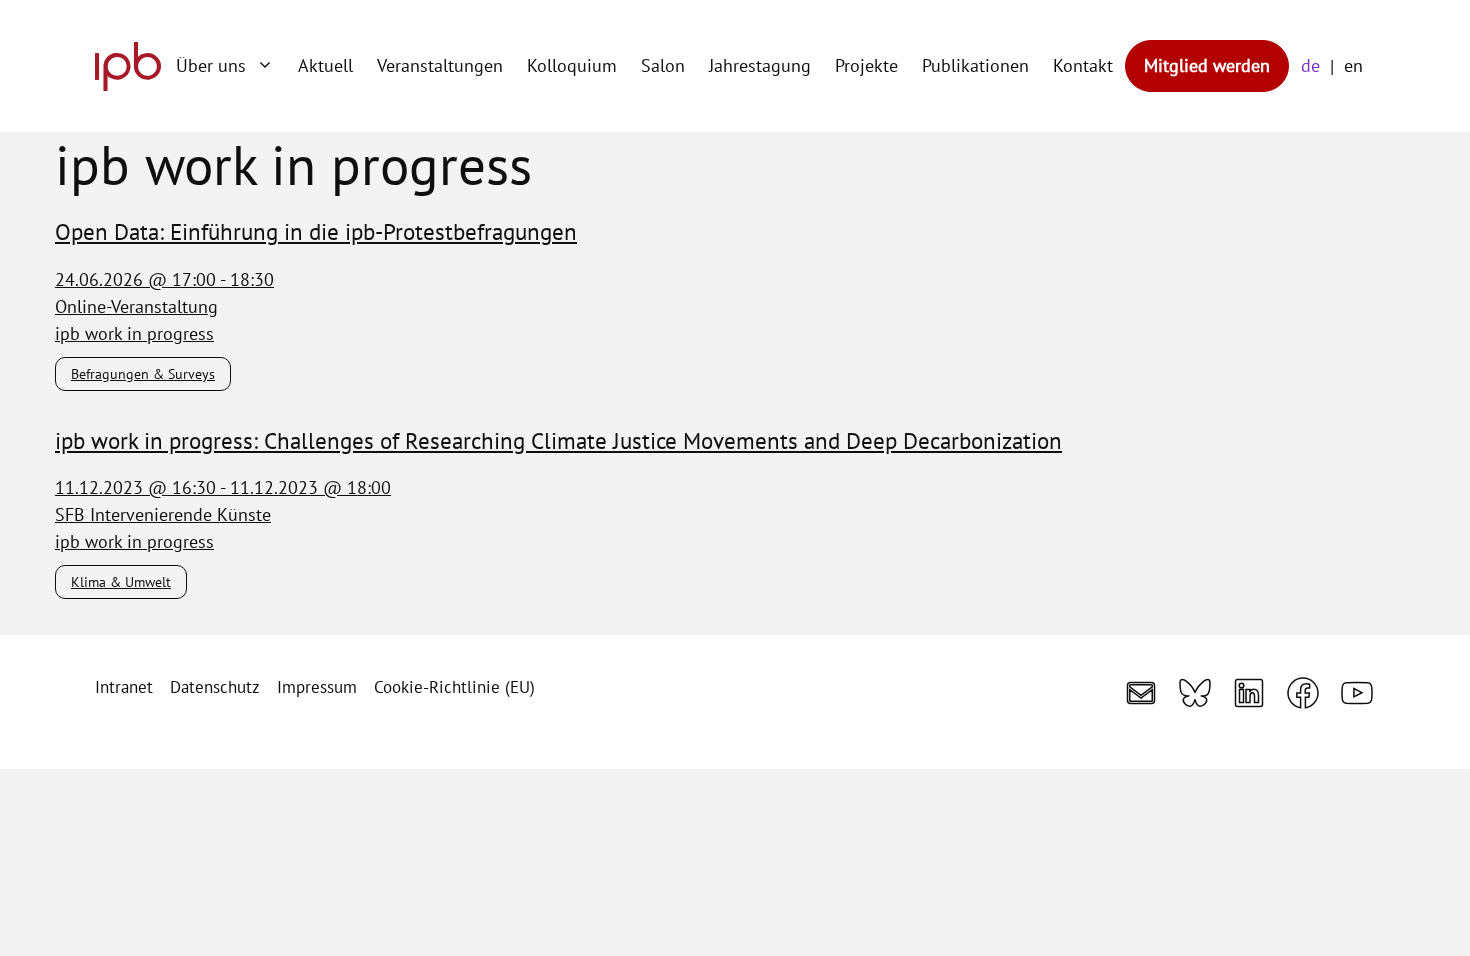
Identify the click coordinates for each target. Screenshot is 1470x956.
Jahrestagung (760, 65)
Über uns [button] (211, 65)
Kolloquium (572, 65)
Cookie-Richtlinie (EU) (454, 687)
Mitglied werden (1207, 65)
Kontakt (1083, 65)
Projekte (866, 65)
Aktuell (325, 65)
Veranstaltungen (440, 65)
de (1310, 65)
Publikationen (975, 65)
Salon (663, 65)
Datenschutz (215, 687)
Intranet (124, 687)
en (1353, 65)
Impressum (317, 687)
